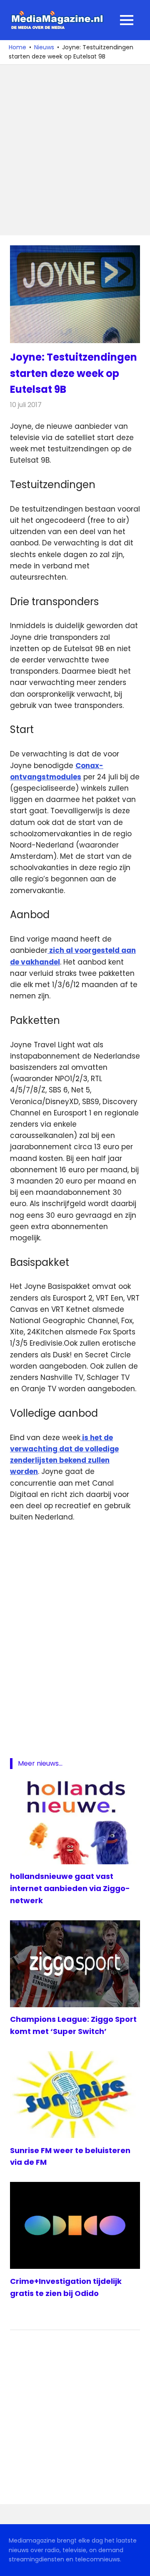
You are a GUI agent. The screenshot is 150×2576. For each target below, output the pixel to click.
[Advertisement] (75, 150)
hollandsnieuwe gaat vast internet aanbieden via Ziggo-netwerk (70, 1888)
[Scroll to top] (137, 2563)
